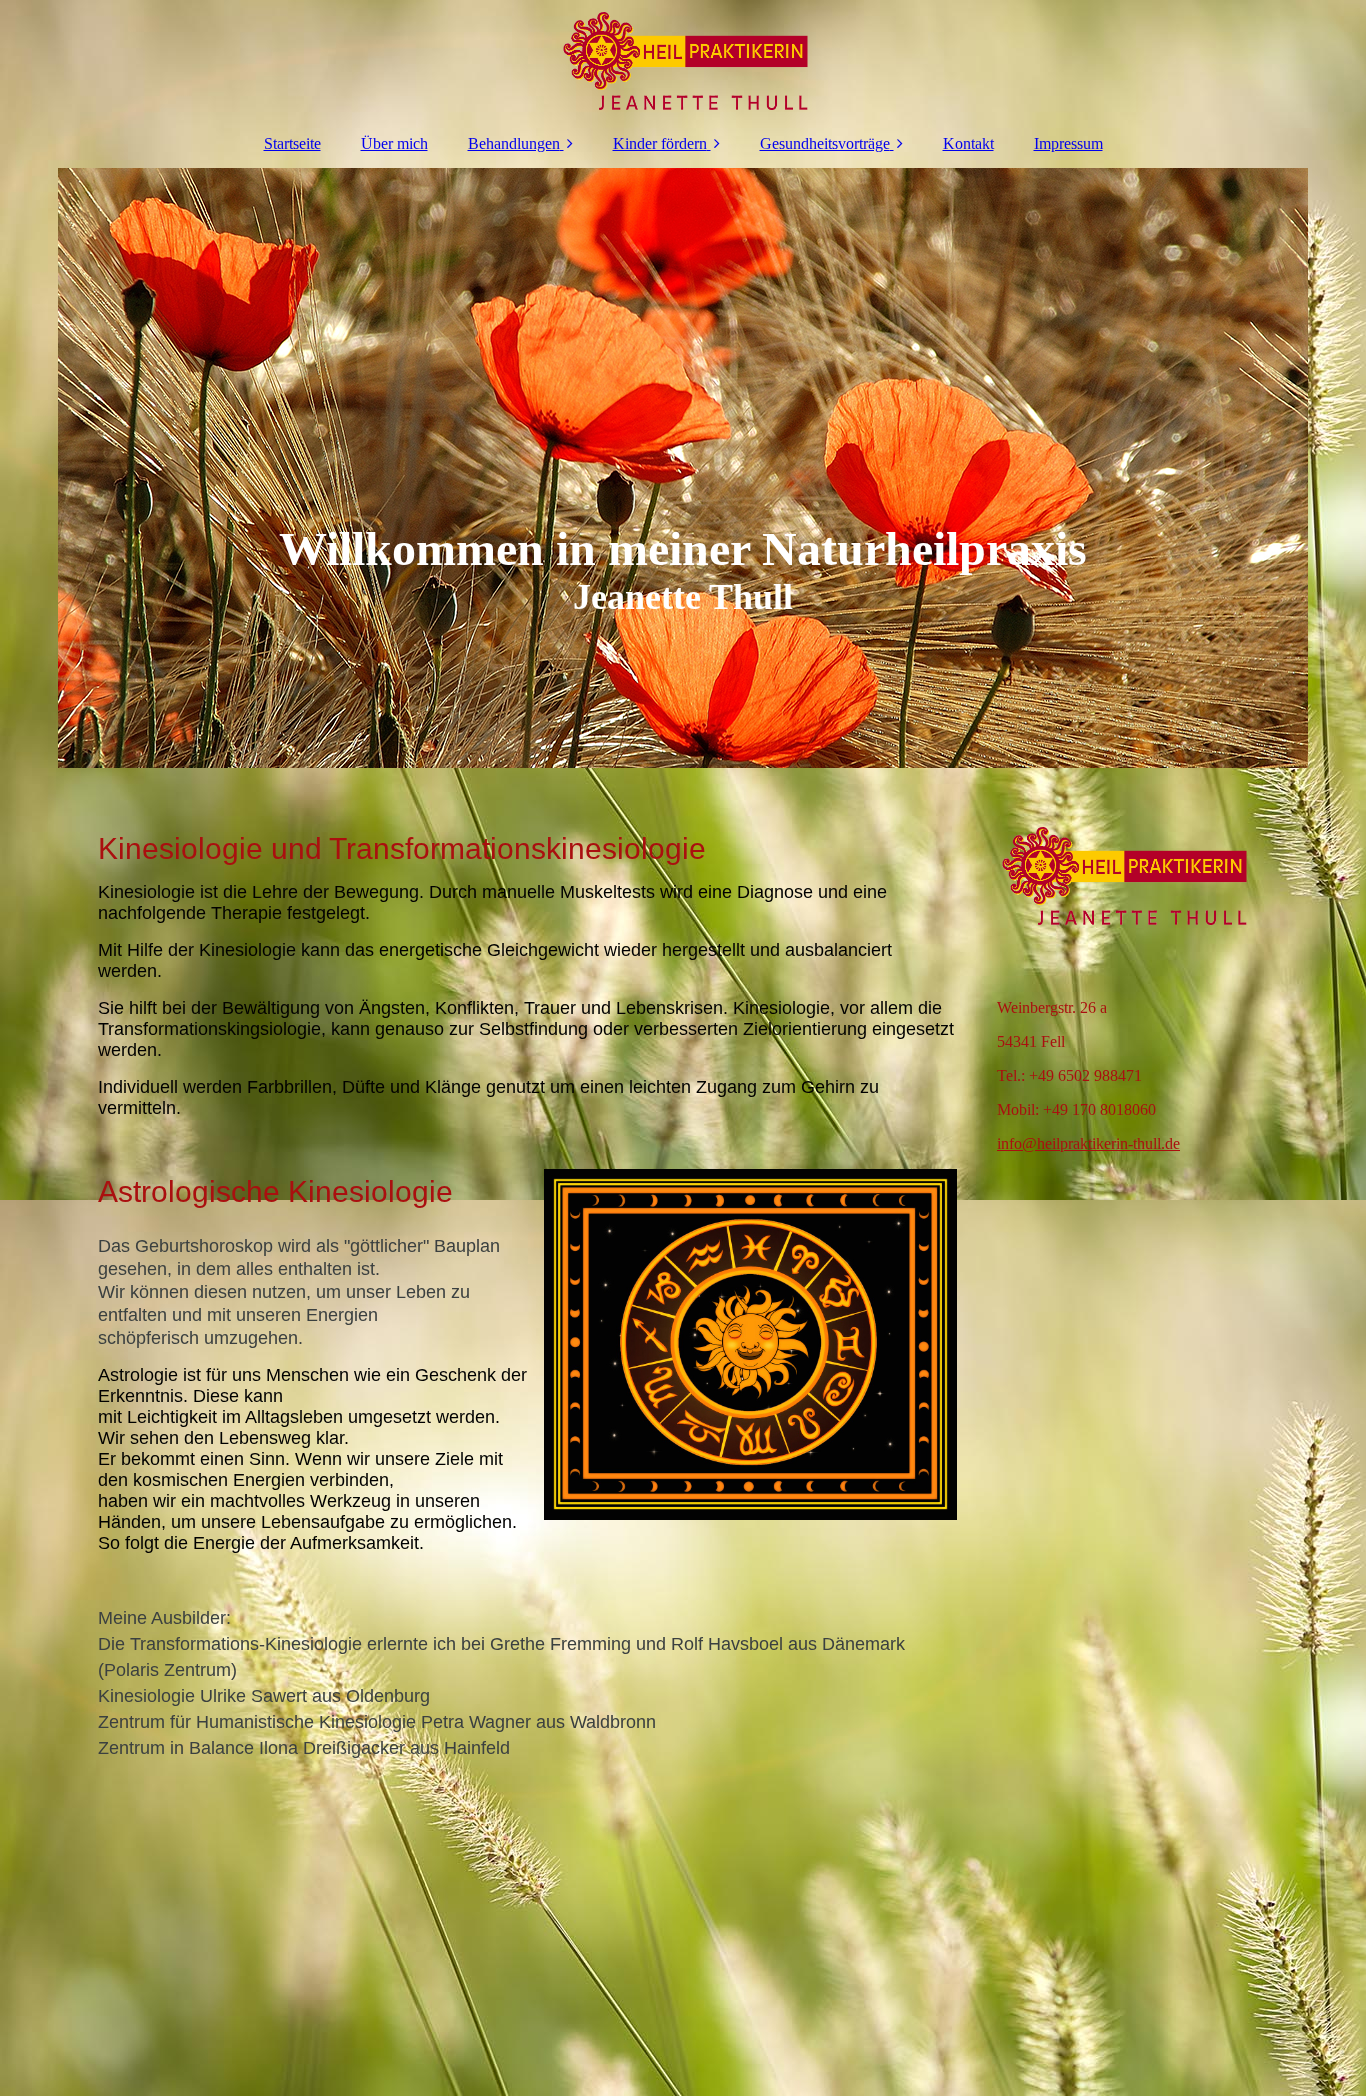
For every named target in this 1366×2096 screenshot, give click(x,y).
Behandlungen (514, 143)
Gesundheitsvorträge (825, 143)
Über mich (394, 143)
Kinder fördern (660, 143)
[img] (683, 60)
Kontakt (968, 143)
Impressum (1068, 143)
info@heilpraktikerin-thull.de (1088, 1143)
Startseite (292, 143)
